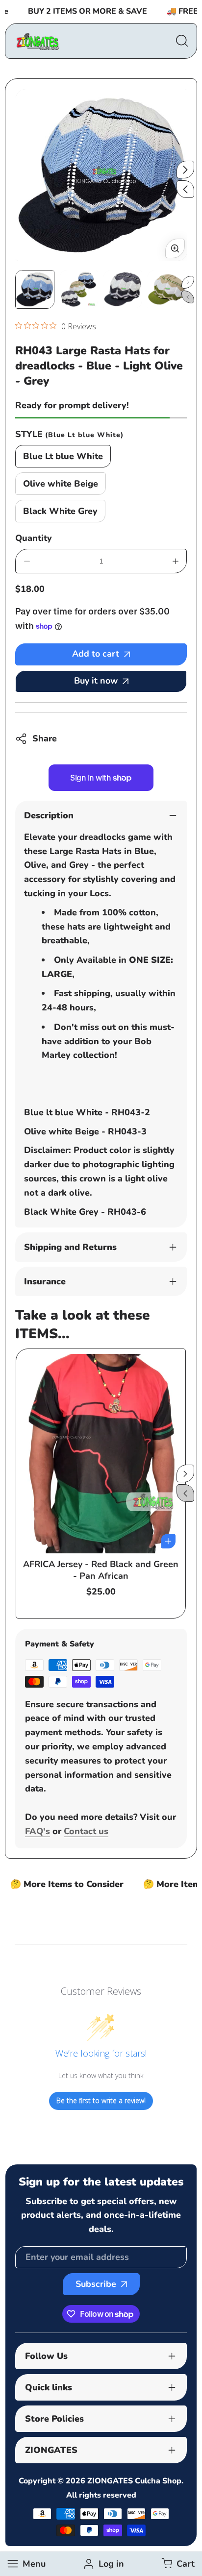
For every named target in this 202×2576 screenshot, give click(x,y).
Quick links (49, 2387)
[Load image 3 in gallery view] (123, 290)
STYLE (69, 434)
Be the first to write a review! (101, 2100)
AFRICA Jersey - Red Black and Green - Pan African (101, 1570)
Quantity (34, 538)
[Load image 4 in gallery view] (167, 290)
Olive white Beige (61, 484)
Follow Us (46, 2356)
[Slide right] (185, 170)
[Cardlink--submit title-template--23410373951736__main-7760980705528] (101, 1453)
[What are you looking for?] (182, 41)
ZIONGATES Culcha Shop (134, 2481)
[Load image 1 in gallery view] (35, 290)
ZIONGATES (51, 2450)
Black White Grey (60, 511)
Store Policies (54, 2419)
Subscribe (96, 2284)
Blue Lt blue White (63, 456)
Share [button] (45, 738)
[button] (177, 2564)
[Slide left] (185, 189)
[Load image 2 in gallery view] (79, 290)
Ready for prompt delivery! (72, 405)
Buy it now (96, 681)
